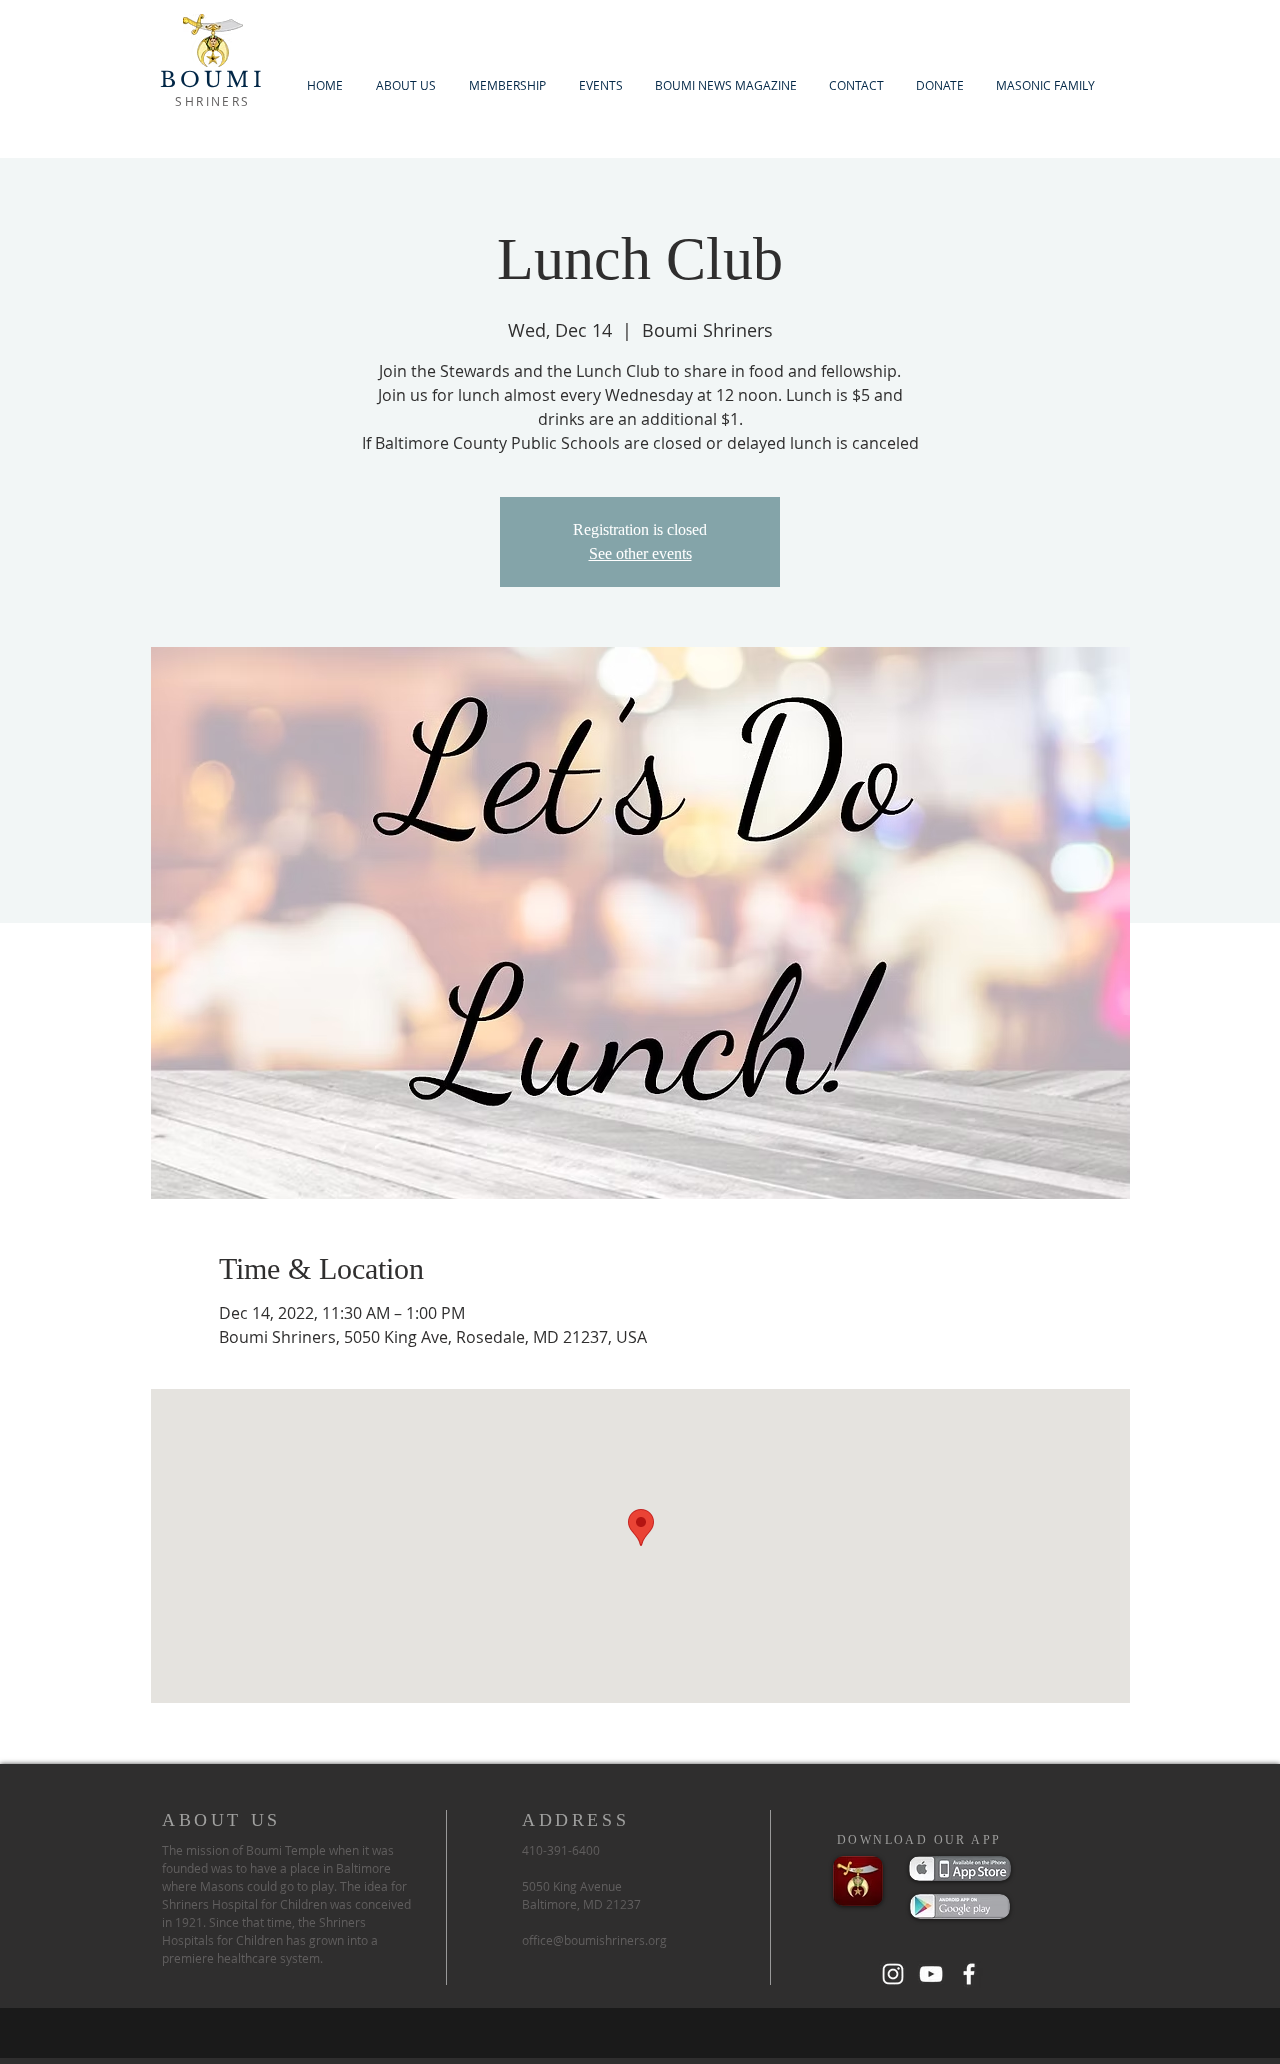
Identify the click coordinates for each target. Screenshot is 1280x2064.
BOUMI (213, 80)
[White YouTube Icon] (931, 1974)
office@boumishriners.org (594, 1940)
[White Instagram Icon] (893, 1974)
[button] (507, 85)
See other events (640, 553)
